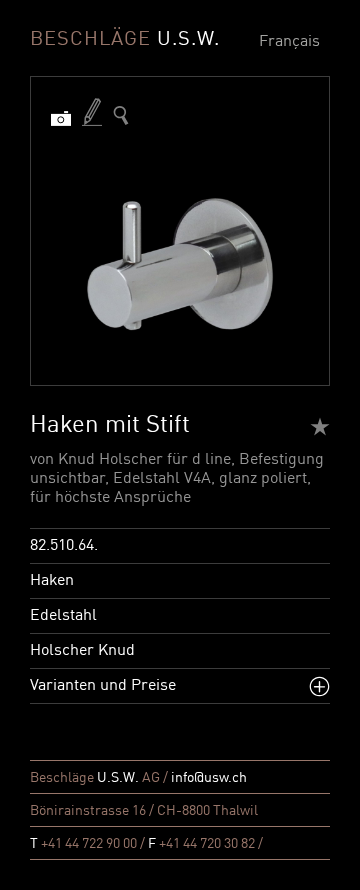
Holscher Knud (82, 651)
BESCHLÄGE (125, 40)
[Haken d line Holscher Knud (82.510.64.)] (121, 115)
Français (289, 42)
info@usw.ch (209, 778)
